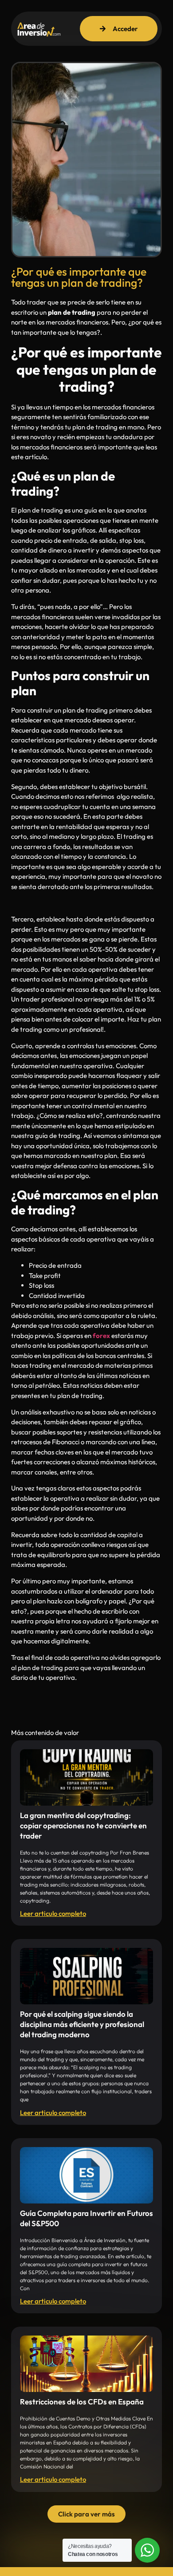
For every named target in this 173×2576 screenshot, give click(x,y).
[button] (86, 2514)
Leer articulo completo (53, 1913)
